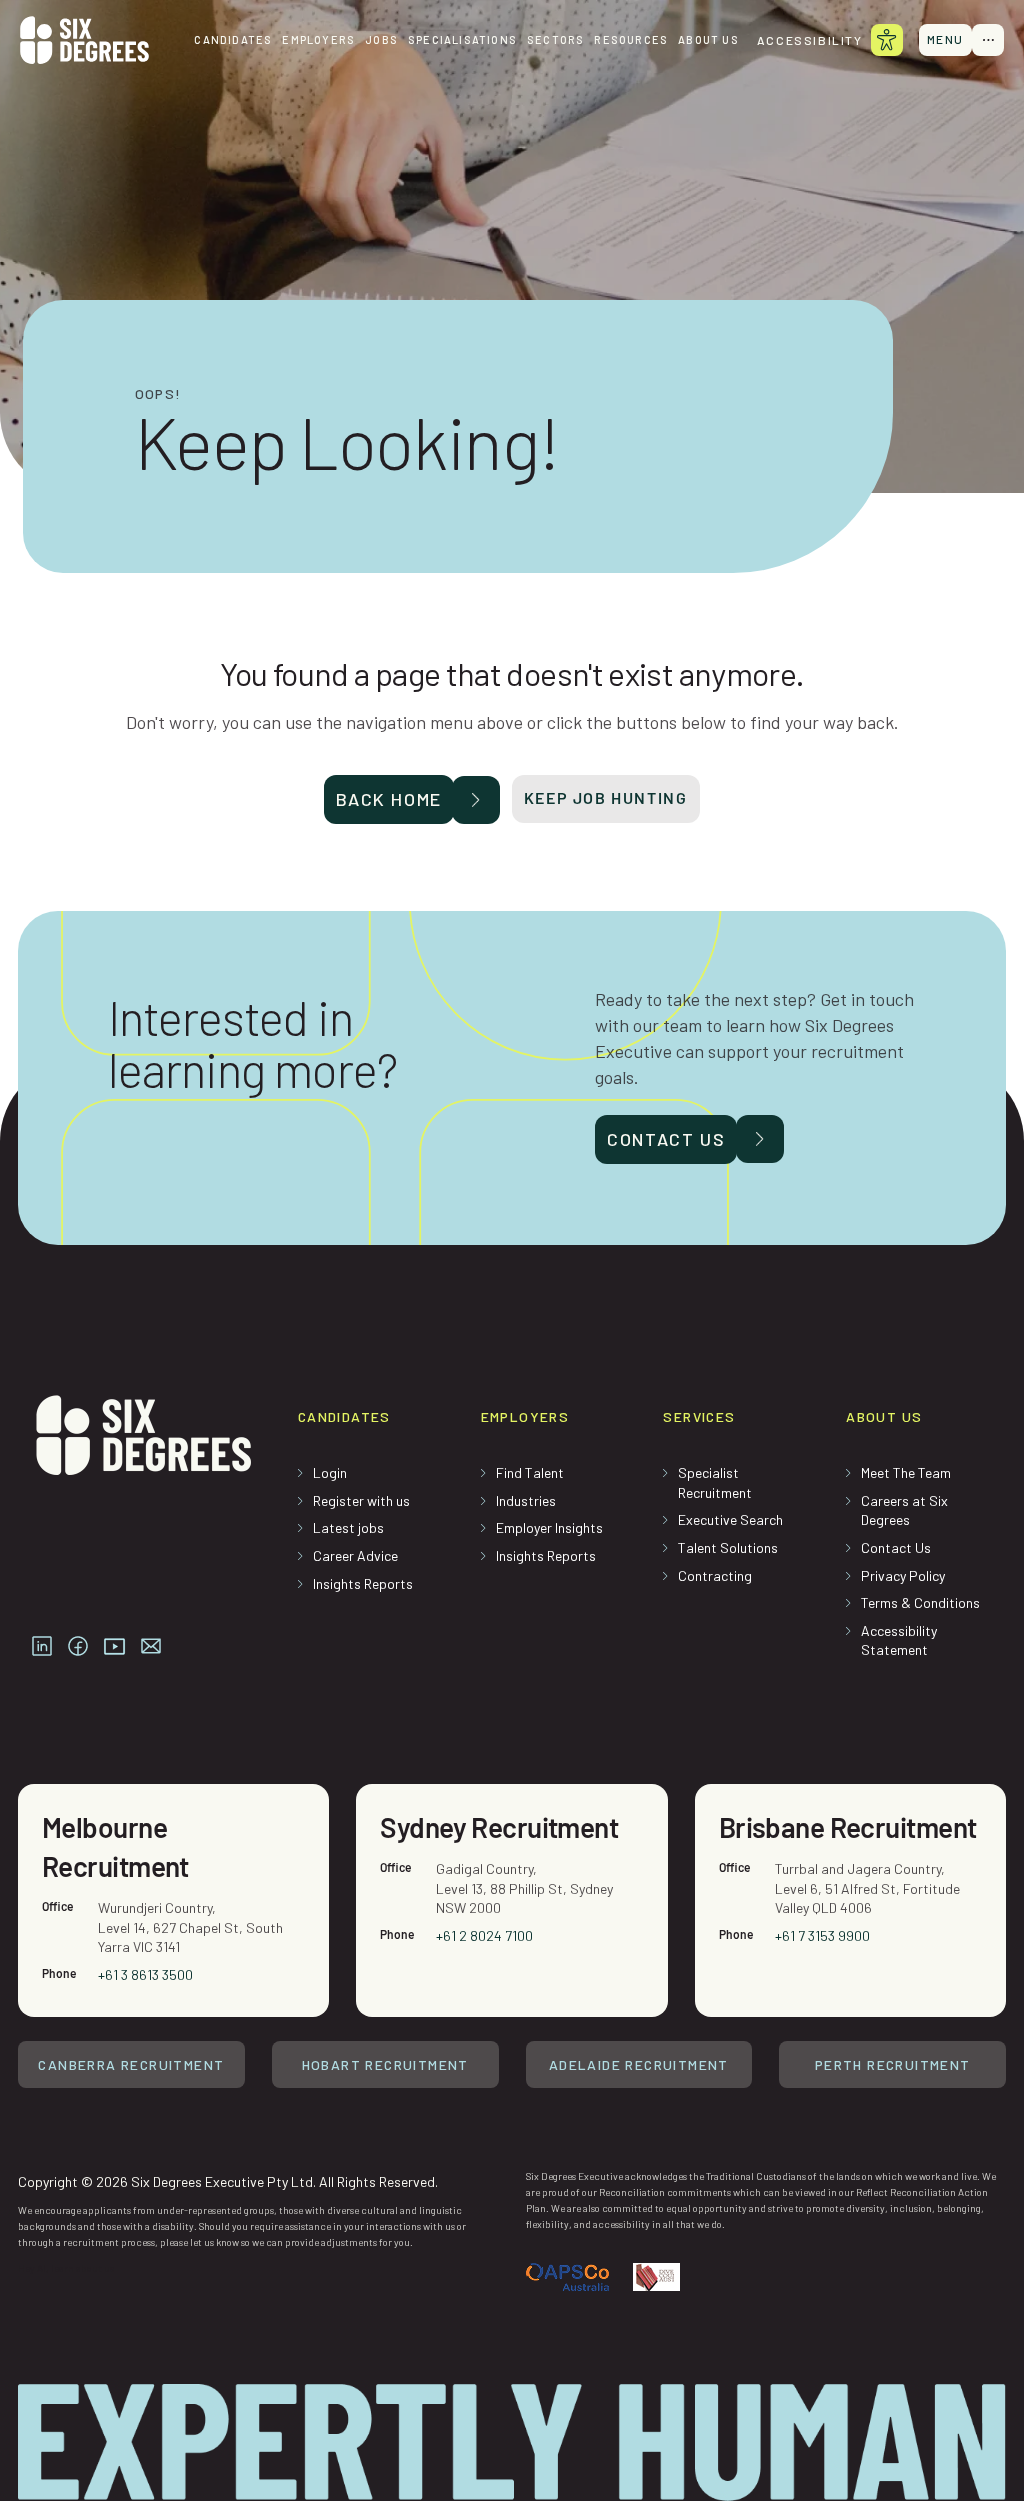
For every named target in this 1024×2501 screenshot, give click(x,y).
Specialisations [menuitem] (462, 39)
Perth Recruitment (893, 2064)
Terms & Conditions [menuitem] (920, 1602)
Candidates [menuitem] (233, 39)
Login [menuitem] (330, 1472)
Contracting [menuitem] (715, 1575)
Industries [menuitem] (526, 1500)
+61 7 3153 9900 (822, 1935)
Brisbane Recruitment (848, 1827)
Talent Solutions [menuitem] (728, 1547)
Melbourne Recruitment (115, 1846)
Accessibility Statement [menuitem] (899, 1640)
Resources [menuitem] (631, 39)
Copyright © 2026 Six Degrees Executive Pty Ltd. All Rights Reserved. (228, 2181)
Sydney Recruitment (499, 1827)
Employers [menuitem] (318, 39)
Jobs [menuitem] (381, 39)
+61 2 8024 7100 (484, 1935)
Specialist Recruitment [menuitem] (715, 1482)
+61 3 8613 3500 (145, 1974)
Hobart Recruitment (385, 2064)
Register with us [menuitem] (361, 1500)
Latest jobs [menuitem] (348, 1527)
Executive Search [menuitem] (730, 1519)
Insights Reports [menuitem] (363, 1583)
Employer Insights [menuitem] (549, 1527)
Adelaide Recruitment (639, 2064)
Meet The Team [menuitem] (906, 1472)
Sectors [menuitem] (555, 39)
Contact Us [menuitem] (896, 1547)
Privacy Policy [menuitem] (903, 1575)
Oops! (158, 394)
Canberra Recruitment (131, 2064)
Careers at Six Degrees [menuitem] (904, 1510)
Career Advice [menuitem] (355, 1555)
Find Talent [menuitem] (530, 1472)
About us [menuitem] (708, 39)
